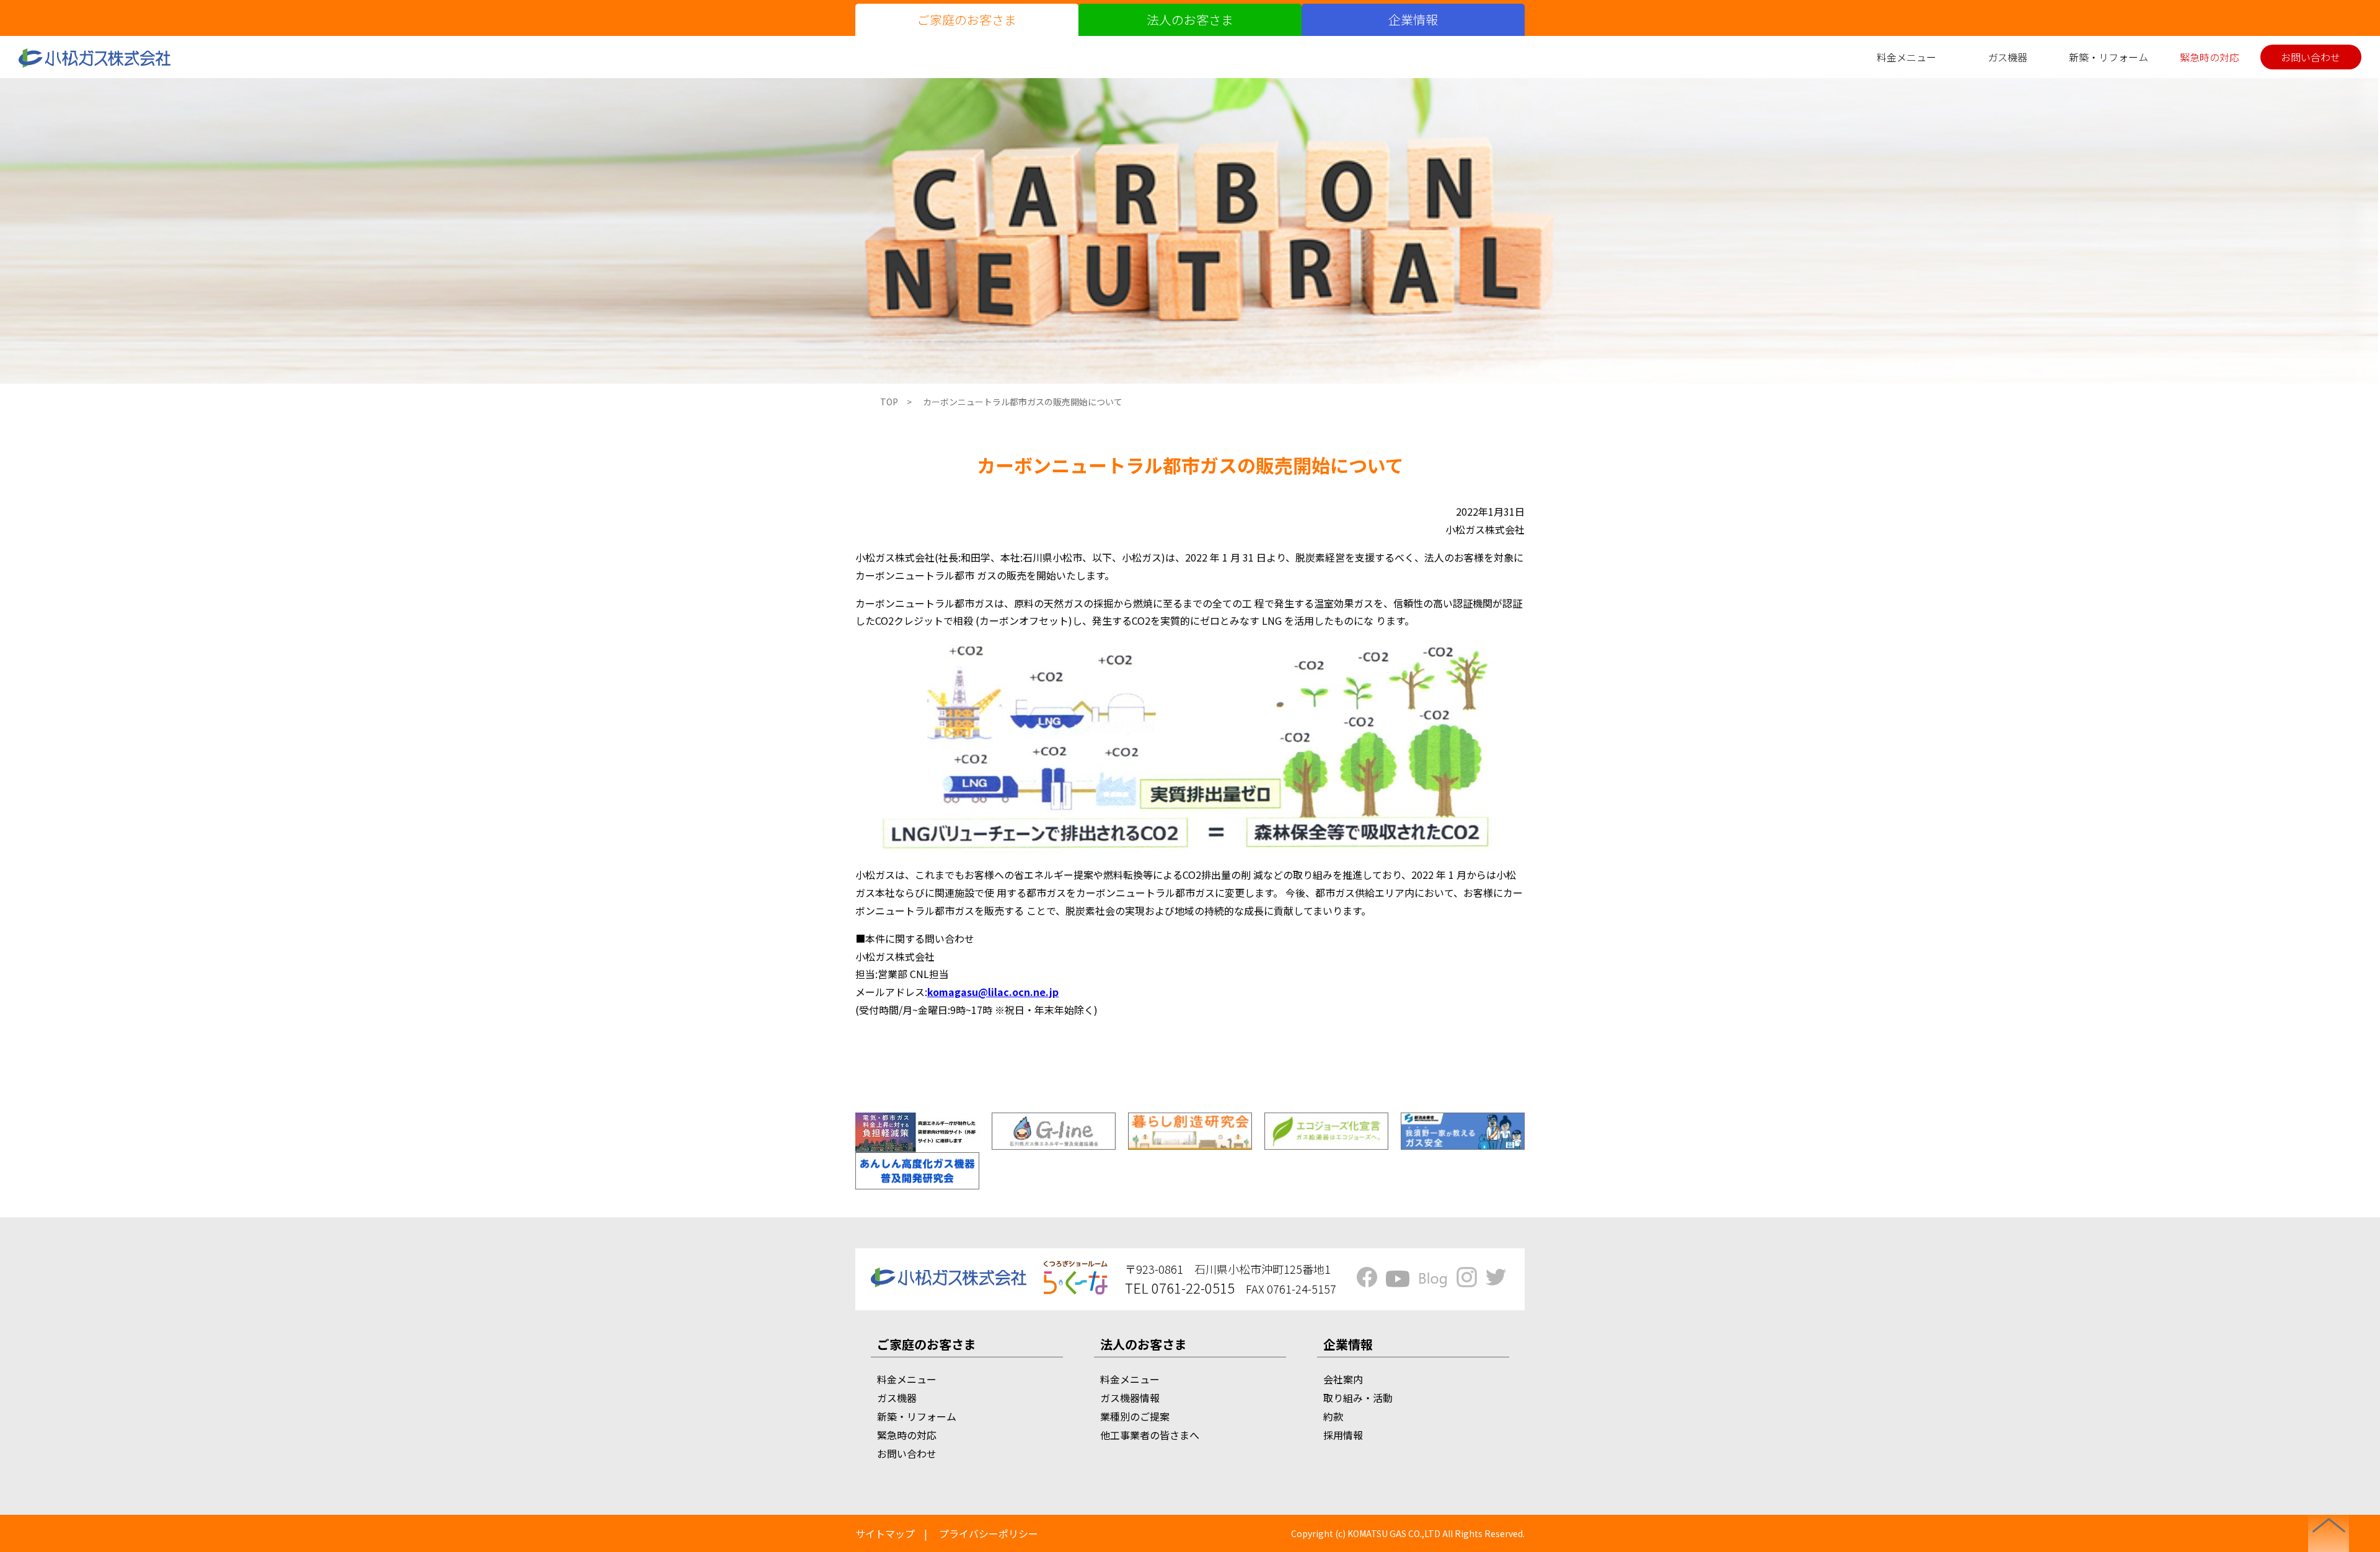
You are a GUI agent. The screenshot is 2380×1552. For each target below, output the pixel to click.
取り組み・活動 (1358, 1398)
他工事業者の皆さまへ (1150, 1435)
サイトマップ (885, 1533)
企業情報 (1413, 20)
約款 (1333, 1416)
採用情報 (1343, 1435)
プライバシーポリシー (989, 1533)
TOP (889, 402)
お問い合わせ (2311, 57)
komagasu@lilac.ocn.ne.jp (993, 992)
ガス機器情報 (1130, 1398)
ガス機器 (2008, 57)
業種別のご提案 (1135, 1416)
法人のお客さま (1190, 20)
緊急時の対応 (2210, 57)
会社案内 (1343, 1379)
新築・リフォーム (2109, 57)
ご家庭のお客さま (967, 20)
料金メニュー (1906, 57)
